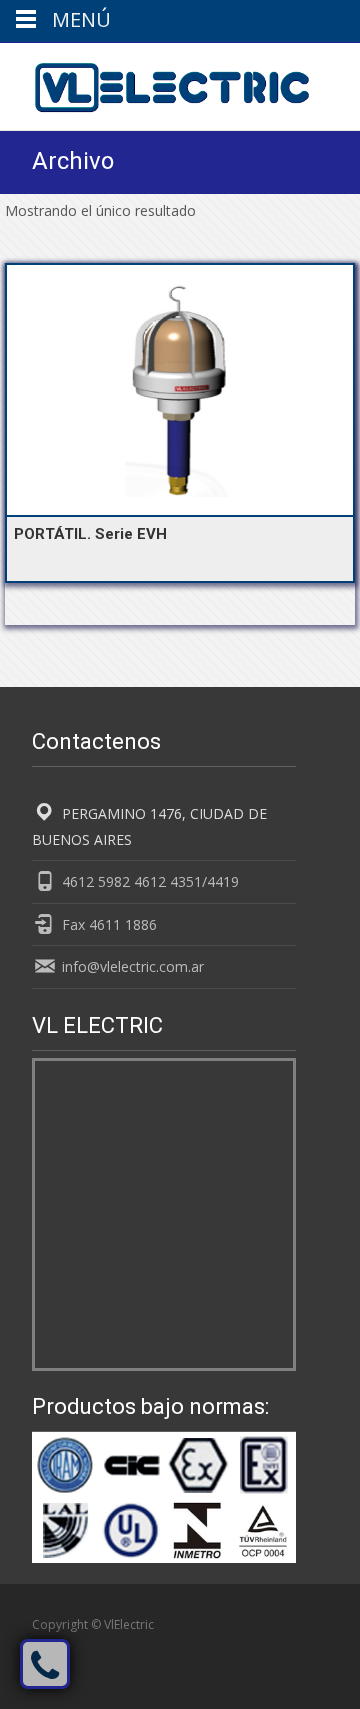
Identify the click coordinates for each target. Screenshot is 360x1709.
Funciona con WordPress (104, 1645)
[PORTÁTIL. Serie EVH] (180, 390)
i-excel (233, 1645)
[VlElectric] (156, 83)
